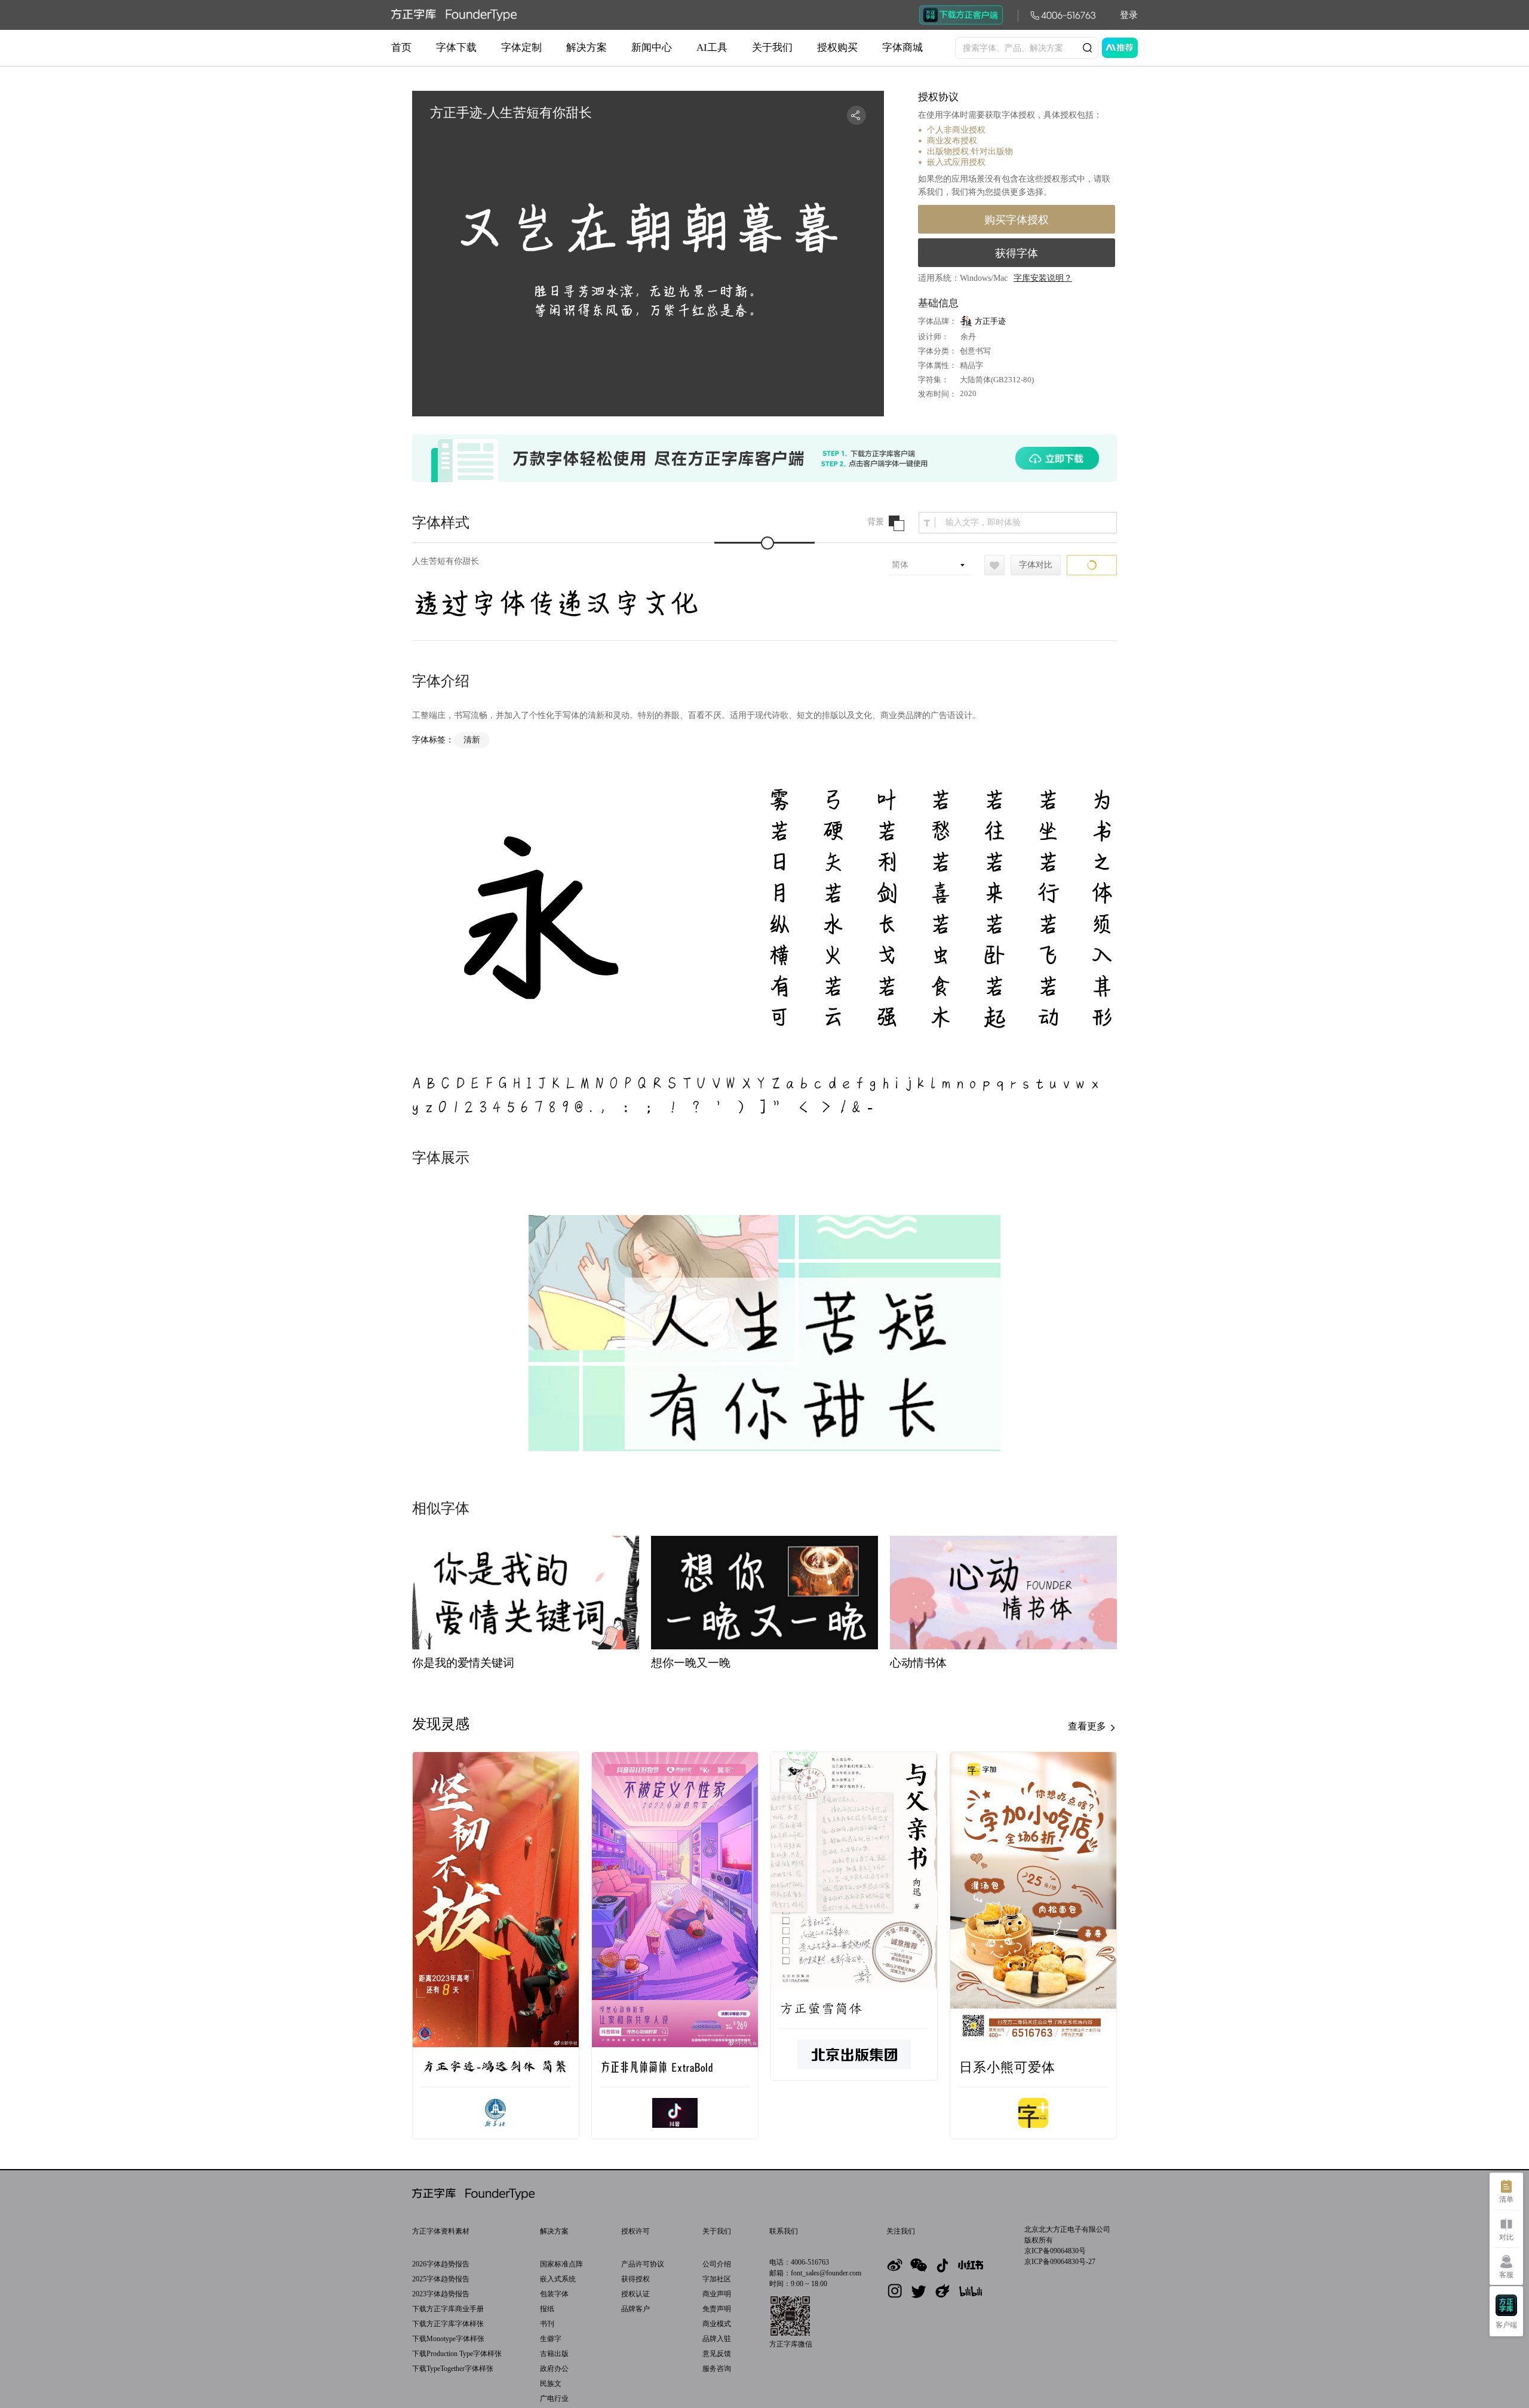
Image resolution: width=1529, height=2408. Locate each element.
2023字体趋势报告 (441, 2294)
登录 (1129, 15)
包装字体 (554, 2294)
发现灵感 (441, 1724)
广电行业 (554, 2398)
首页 (401, 47)
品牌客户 (635, 2309)
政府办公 (554, 2369)
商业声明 (717, 2294)
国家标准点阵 (561, 2264)
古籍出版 (554, 2354)
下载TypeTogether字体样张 (453, 2369)
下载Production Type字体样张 (457, 2354)
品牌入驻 (717, 2339)
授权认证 (635, 2294)
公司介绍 (717, 2264)
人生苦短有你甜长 (446, 561)
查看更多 (1088, 1726)
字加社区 (717, 2279)
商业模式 (717, 2324)
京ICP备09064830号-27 (1060, 2262)
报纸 (547, 2309)
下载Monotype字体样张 (448, 2339)
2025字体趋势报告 (441, 2279)
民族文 (551, 2384)
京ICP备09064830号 (1055, 2251)
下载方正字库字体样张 (448, 2324)
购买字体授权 (1017, 220)
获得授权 (635, 2279)
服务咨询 (717, 2369)
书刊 (547, 2324)
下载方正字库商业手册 (448, 2309)
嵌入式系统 (558, 2279)
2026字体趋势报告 (441, 2264)
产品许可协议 (643, 2264)
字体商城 (902, 47)
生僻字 (551, 2339)
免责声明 (717, 2309)
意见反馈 (717, 2354)
